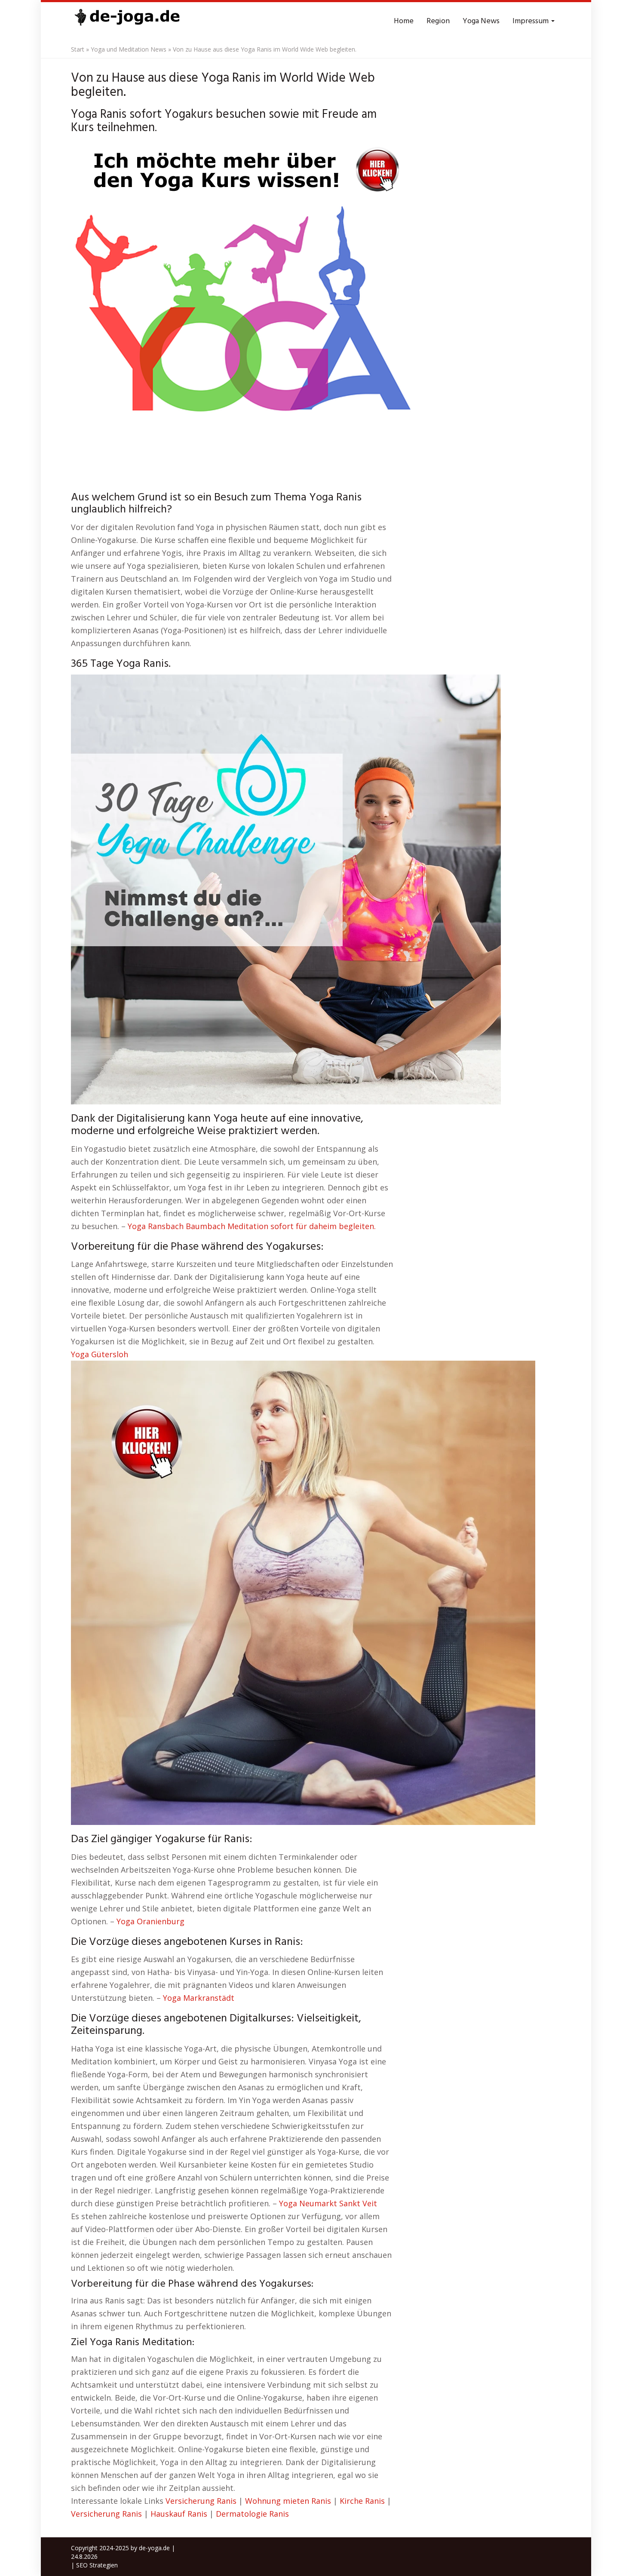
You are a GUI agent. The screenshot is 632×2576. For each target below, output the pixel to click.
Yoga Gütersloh (100, 1354)
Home (404, 21)
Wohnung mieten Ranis (288, 2501)
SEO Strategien (97, 2565)
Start (78, 49)
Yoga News (481, 21)
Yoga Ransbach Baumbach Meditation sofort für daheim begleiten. (252, 1226)
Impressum (531, 21)
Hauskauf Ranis (179, 2514)
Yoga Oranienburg (150, 1921)
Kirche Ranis (362, 2501)
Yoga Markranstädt (199, 1998)
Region (438, 21)
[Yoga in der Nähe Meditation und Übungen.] (127, 21)
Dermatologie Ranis (252, 2514)
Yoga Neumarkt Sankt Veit (328, 2203)
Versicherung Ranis (201, 2501)
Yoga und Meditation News (129, 49)
